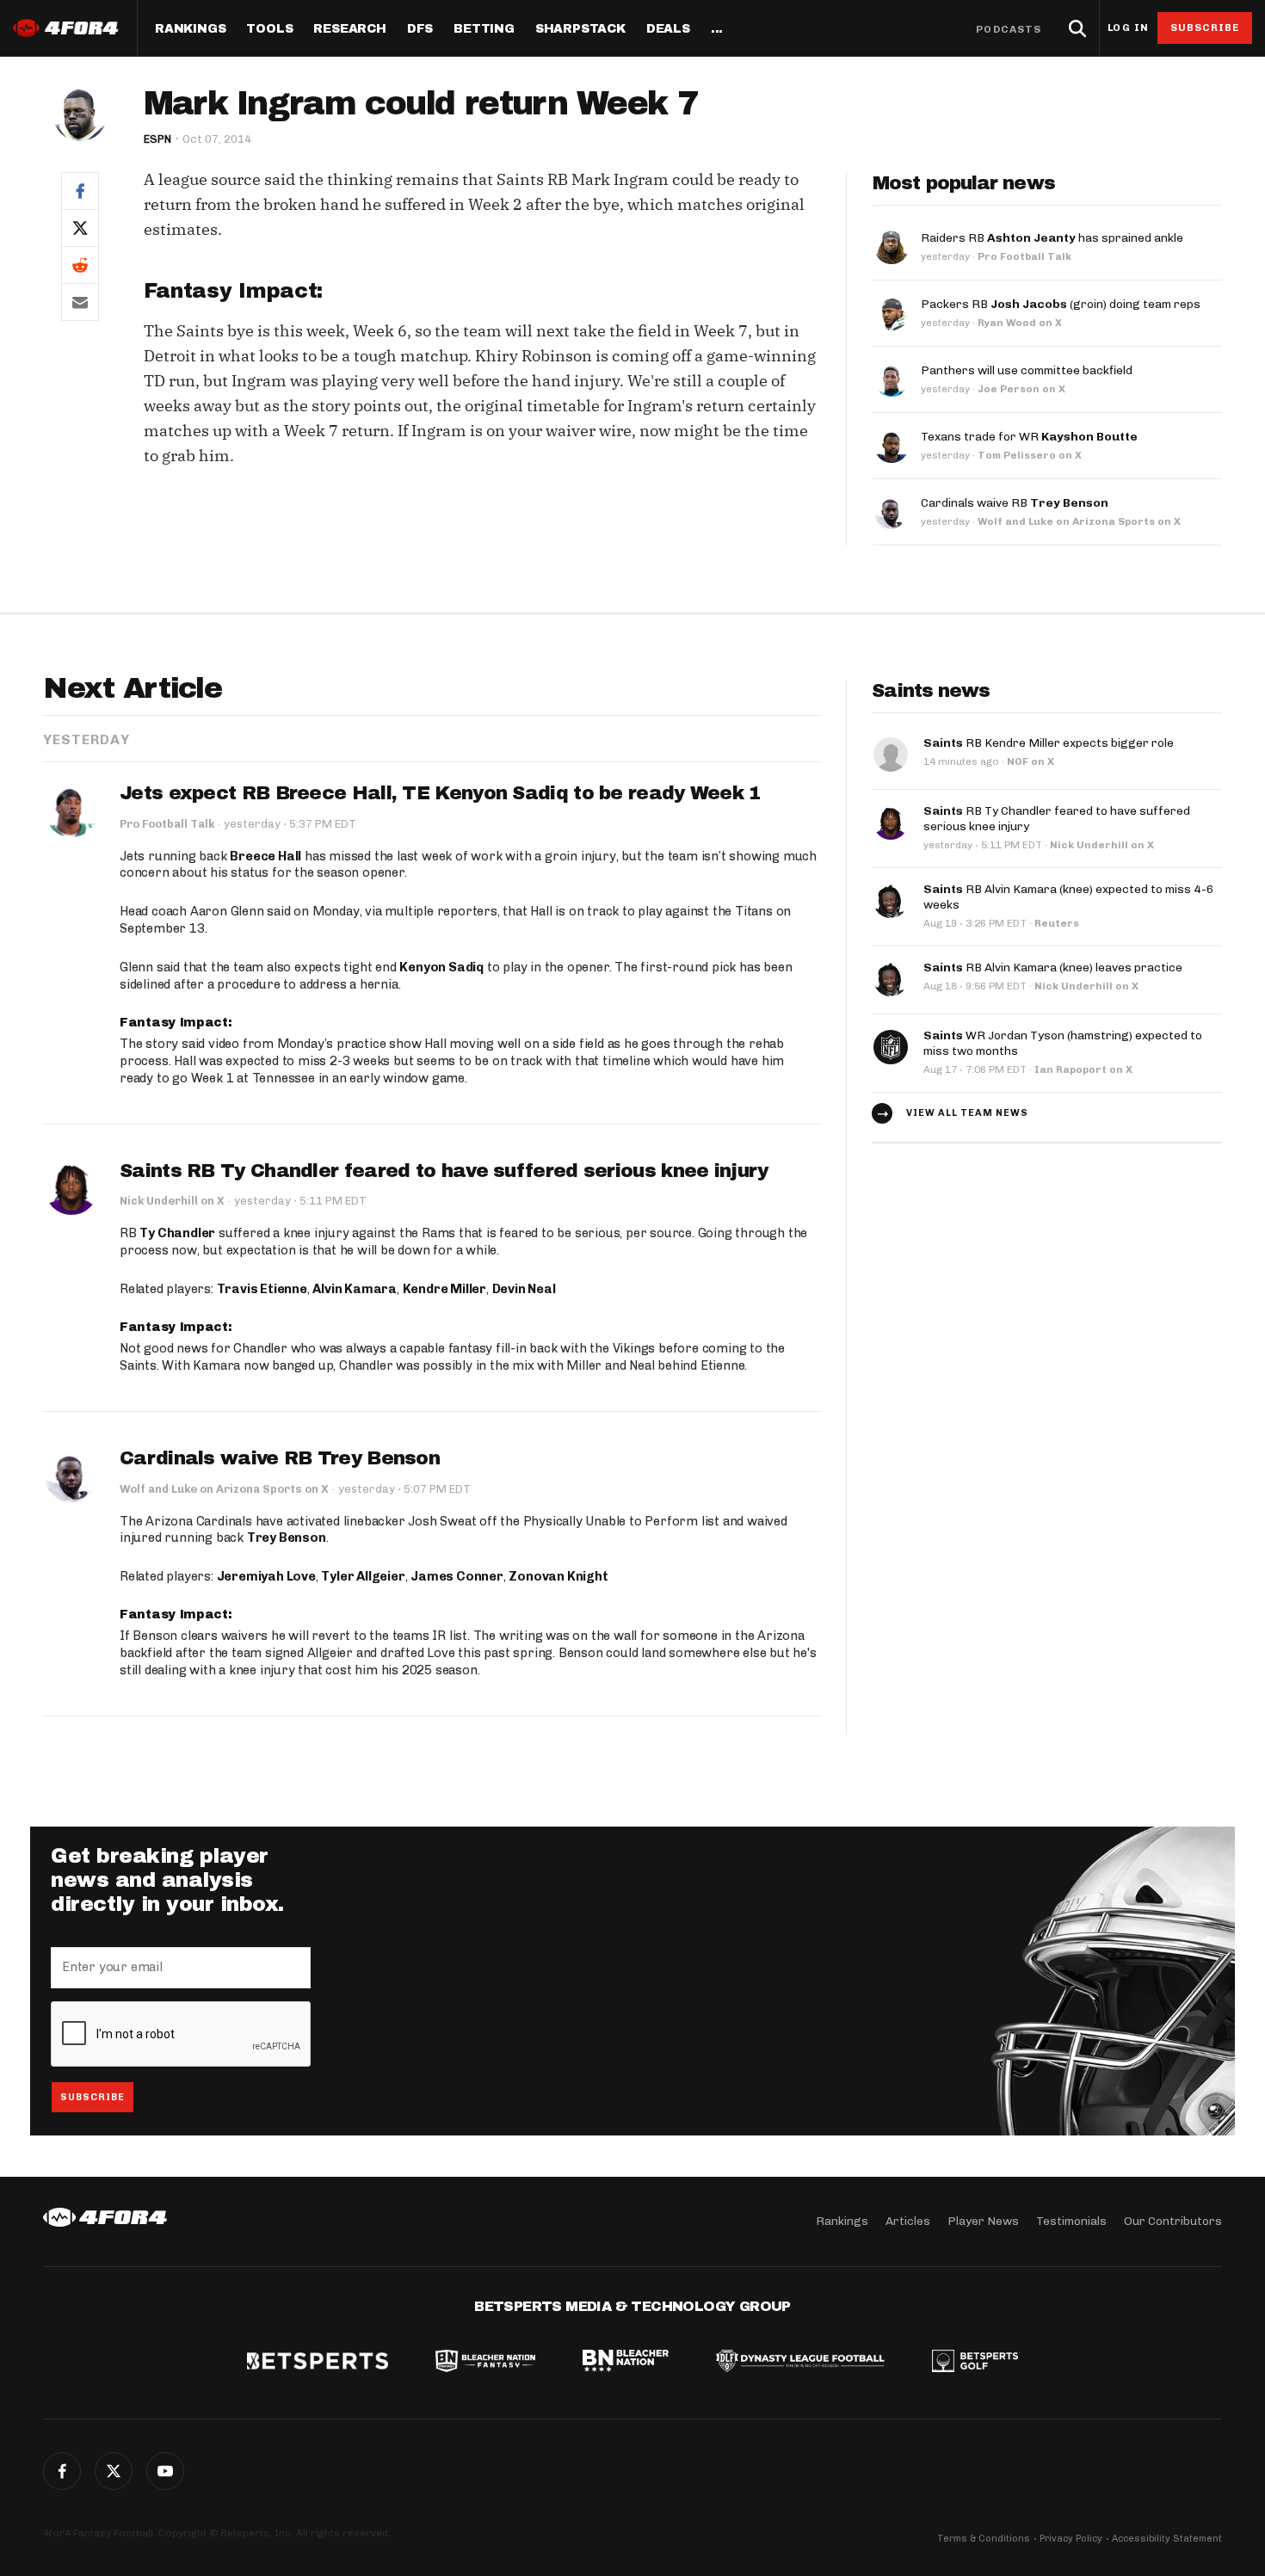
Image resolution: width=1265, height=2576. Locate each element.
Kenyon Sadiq (441, 967)
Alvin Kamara (355, 1289)
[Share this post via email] (80, 302)
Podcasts (1009, 29)
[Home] (105, 2217)
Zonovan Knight (558, 1576)
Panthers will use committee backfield (1027, 370)
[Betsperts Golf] (975, 2363)
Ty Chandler (177, 1233)
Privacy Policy (1071, 2539)
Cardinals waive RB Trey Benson (280, 1458)
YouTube (165, 2471)
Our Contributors (1173, 2221)
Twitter (114, 2471)
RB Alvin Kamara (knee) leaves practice (1053, 968)
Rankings (190, 29)
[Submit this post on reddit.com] (80, 265)
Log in (1128, 28)
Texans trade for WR (1029, 437)
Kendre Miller (444, 1289)
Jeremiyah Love (266, 1576)
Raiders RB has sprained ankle (1052, 238)
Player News (983, 2221)
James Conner (457, 1576)
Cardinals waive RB (1015, 503)
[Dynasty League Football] (800, 2363)
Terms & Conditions (984, 2539)
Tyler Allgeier (363, 1576)
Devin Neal (524, 1289)
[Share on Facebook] (80, 191)
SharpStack (580, 29)
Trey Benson (287, 1538)
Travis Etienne (262, 1289)
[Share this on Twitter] (80, 228)
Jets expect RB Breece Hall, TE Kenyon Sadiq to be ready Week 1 (441, 793)
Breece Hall (265, 856)
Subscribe (1205, 28)
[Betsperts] (318, 2363)
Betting (484, 29)
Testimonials (1071, 2221)
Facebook (62, 2471)
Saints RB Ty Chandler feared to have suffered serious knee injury (444, 1171)
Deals (668, 29)
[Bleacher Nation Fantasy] (485, 2363)
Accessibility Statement (1167, 2539)
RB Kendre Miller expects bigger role (1049, 743)
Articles (908, 2221)
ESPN (157, 139)
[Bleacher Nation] (626, 2363)
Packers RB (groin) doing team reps (1061, 304)
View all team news (967, 1113)
